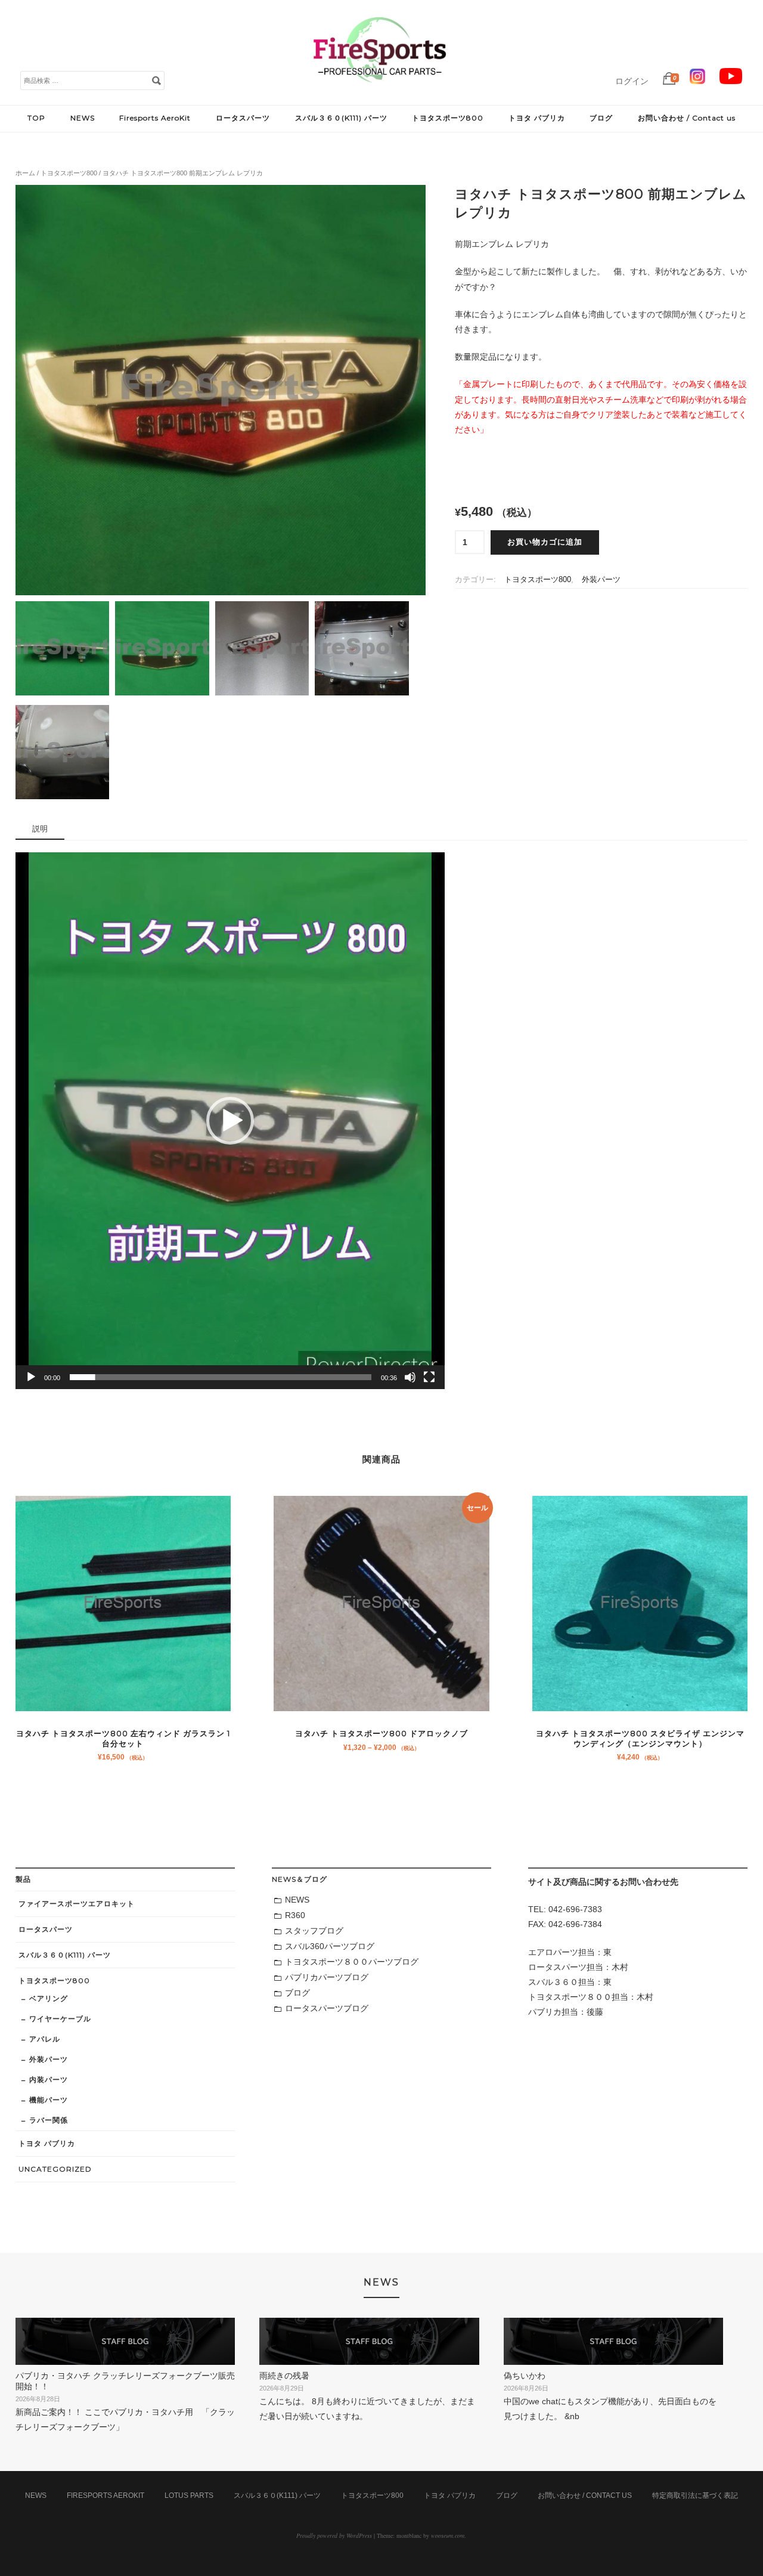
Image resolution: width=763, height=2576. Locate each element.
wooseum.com (448, 2535)
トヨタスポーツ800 (448, 118)
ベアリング (49, 1998)
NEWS (83, 118)
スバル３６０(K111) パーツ (341, 118)
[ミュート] (410, 1377)
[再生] (31, 1377)
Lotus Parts (189, 2495)
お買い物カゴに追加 (545, 542)
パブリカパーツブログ (327, 1977)
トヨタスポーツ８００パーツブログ (352, 1962)
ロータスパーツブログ (327, 2008)
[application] (230, 1121)
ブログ (601, 118)
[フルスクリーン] (429, 1377)
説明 (40, 829)
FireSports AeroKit (106, 2495)
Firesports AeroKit (155, 118)
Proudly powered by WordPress (334, 2535)
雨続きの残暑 (284, 2376)
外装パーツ (601, 580)
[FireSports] (380, 92)
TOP (36, 118)
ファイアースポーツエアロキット (77, 1904)
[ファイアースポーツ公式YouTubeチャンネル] (731, 81)
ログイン (632, 81)
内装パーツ (49, 2079)
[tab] (40, 830)
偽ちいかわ (525, 2376)
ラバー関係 (49, 2120)
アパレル (45, 2039)
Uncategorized (55, 2169)
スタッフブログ (314, 1931)
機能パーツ (49, 2100)
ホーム (25, 173)
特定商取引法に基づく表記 (695, 2495)
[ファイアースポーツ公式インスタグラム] (697, 81)
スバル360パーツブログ (330, 1946)
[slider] (221, 1377)
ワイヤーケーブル (60, 2019)
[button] (230, 1121)
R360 (295, 1915)
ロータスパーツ (243, 118)
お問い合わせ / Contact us (687, 118)
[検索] (156, 80)
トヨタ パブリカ (537, 118)
